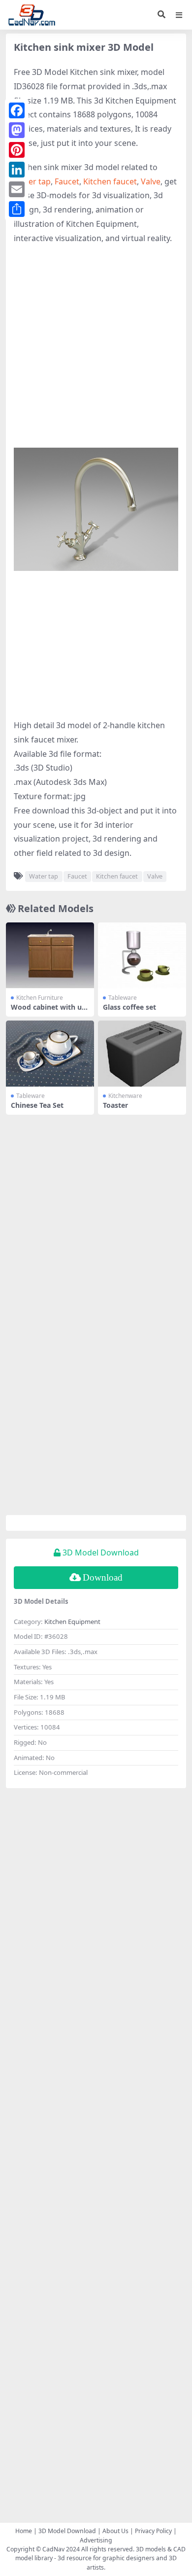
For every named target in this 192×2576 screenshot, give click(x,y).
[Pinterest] (17, 150)
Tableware (123, 998)
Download (103, 1577)
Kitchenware (125, 1096)
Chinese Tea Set (37, 1105)
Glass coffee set (129, 1007)
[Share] (17, 209)
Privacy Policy (153, 2531)
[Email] (17, 189)
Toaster (115, 1105)
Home (24, 2531)
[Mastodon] (17, 130)
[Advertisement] (96, 352)
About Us (115, 2531)
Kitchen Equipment (72, 1622)
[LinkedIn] (17, 170)
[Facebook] (17, 110)
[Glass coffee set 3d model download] (142, 955)
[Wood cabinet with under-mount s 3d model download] (50, 955)
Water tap (32, 181)
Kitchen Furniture (40, 998)
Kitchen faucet (110, 181)
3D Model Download (67, 2531)
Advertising (96, 2540)
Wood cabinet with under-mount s (48, 1011)
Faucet (67, 181)
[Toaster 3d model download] (142, 1054)
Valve (151, 181)
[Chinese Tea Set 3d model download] (50, 1054)
